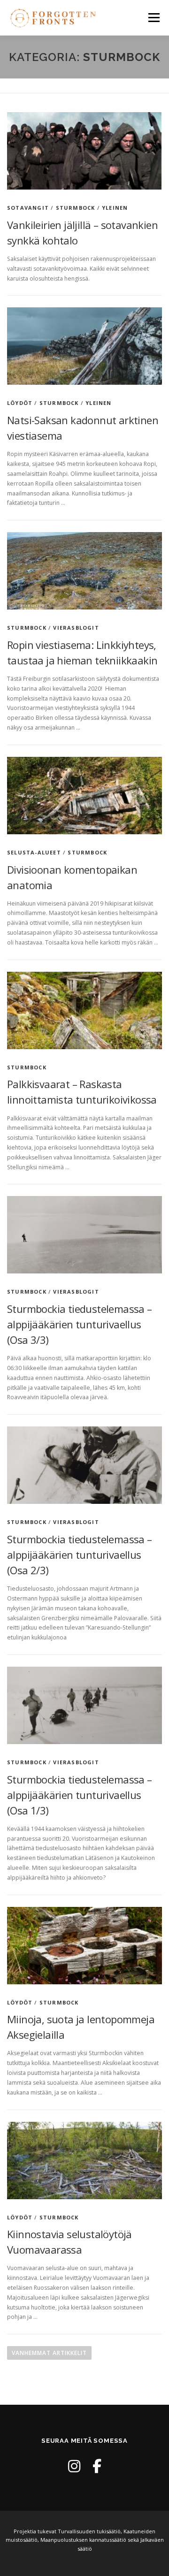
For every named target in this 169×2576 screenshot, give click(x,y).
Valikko (154, 18)
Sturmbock (76, 208)
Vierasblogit (76, 628)
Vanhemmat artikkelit (49, 2353)
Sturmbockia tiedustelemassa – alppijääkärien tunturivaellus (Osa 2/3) (80, 1555)
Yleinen (115, 208)
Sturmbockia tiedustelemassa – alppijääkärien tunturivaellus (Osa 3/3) (80, 1324)
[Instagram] (74, 2466)
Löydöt (20, 403)
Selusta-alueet (34, 852)
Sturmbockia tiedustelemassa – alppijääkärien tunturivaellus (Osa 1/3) (80, 1795)
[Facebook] (97, 2466)
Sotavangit (28, 208)
